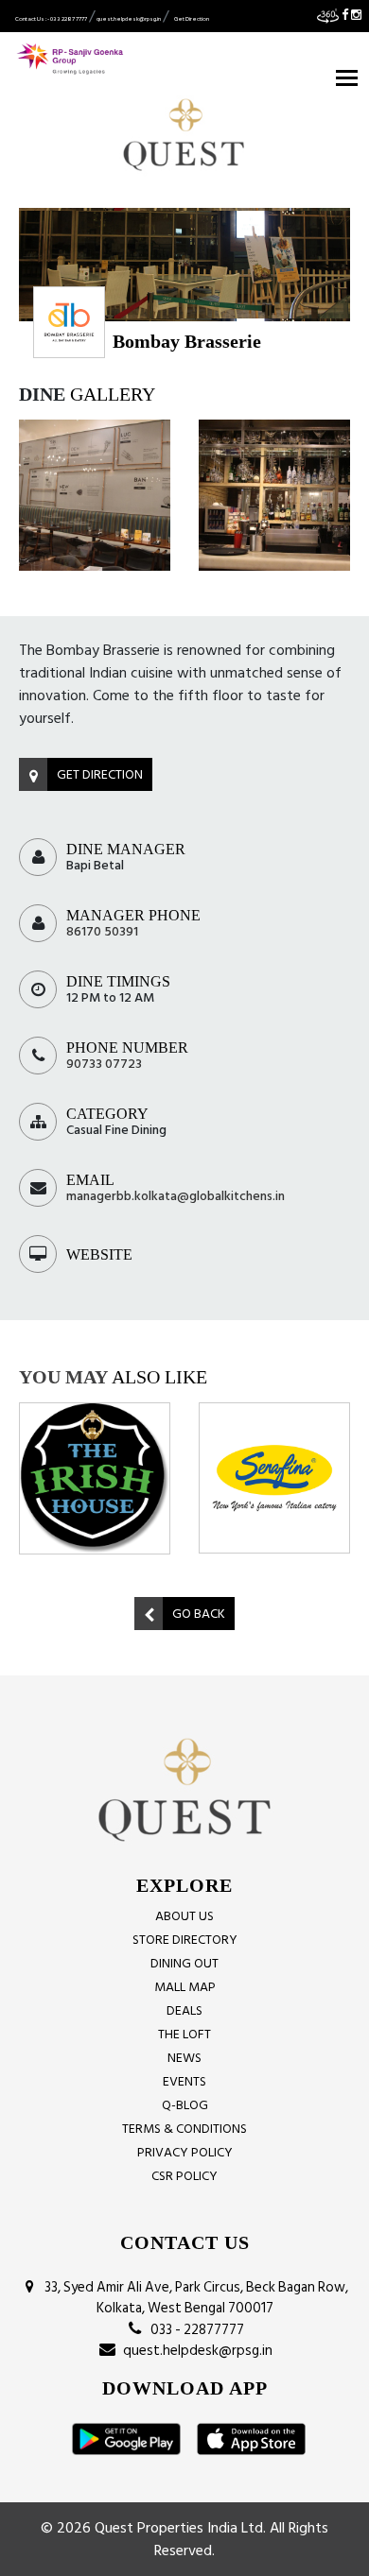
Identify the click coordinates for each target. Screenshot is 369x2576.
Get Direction (192, 19)
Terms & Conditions (184, 2129)
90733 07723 (104, 1064)
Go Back (199, 1614)
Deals (184, 2010)
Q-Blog (185, 2105)
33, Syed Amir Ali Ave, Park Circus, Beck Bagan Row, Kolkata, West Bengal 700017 (193, 2299)
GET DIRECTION (100, 774)
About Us (184, 1916)
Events (184, 2081)
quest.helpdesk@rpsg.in (129, 19)
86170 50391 (102, 931)
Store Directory (185, 1940)
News (184, 2058)
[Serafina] (103, 1478)
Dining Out (184, 1963)
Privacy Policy (185, 2152)
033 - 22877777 (194, 2331)
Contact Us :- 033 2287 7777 (51, 19)
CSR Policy (184, 2176)
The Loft (184, 2034)
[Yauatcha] (283, 1439)
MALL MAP (185, 1987)
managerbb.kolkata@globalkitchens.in (176, 1196)
